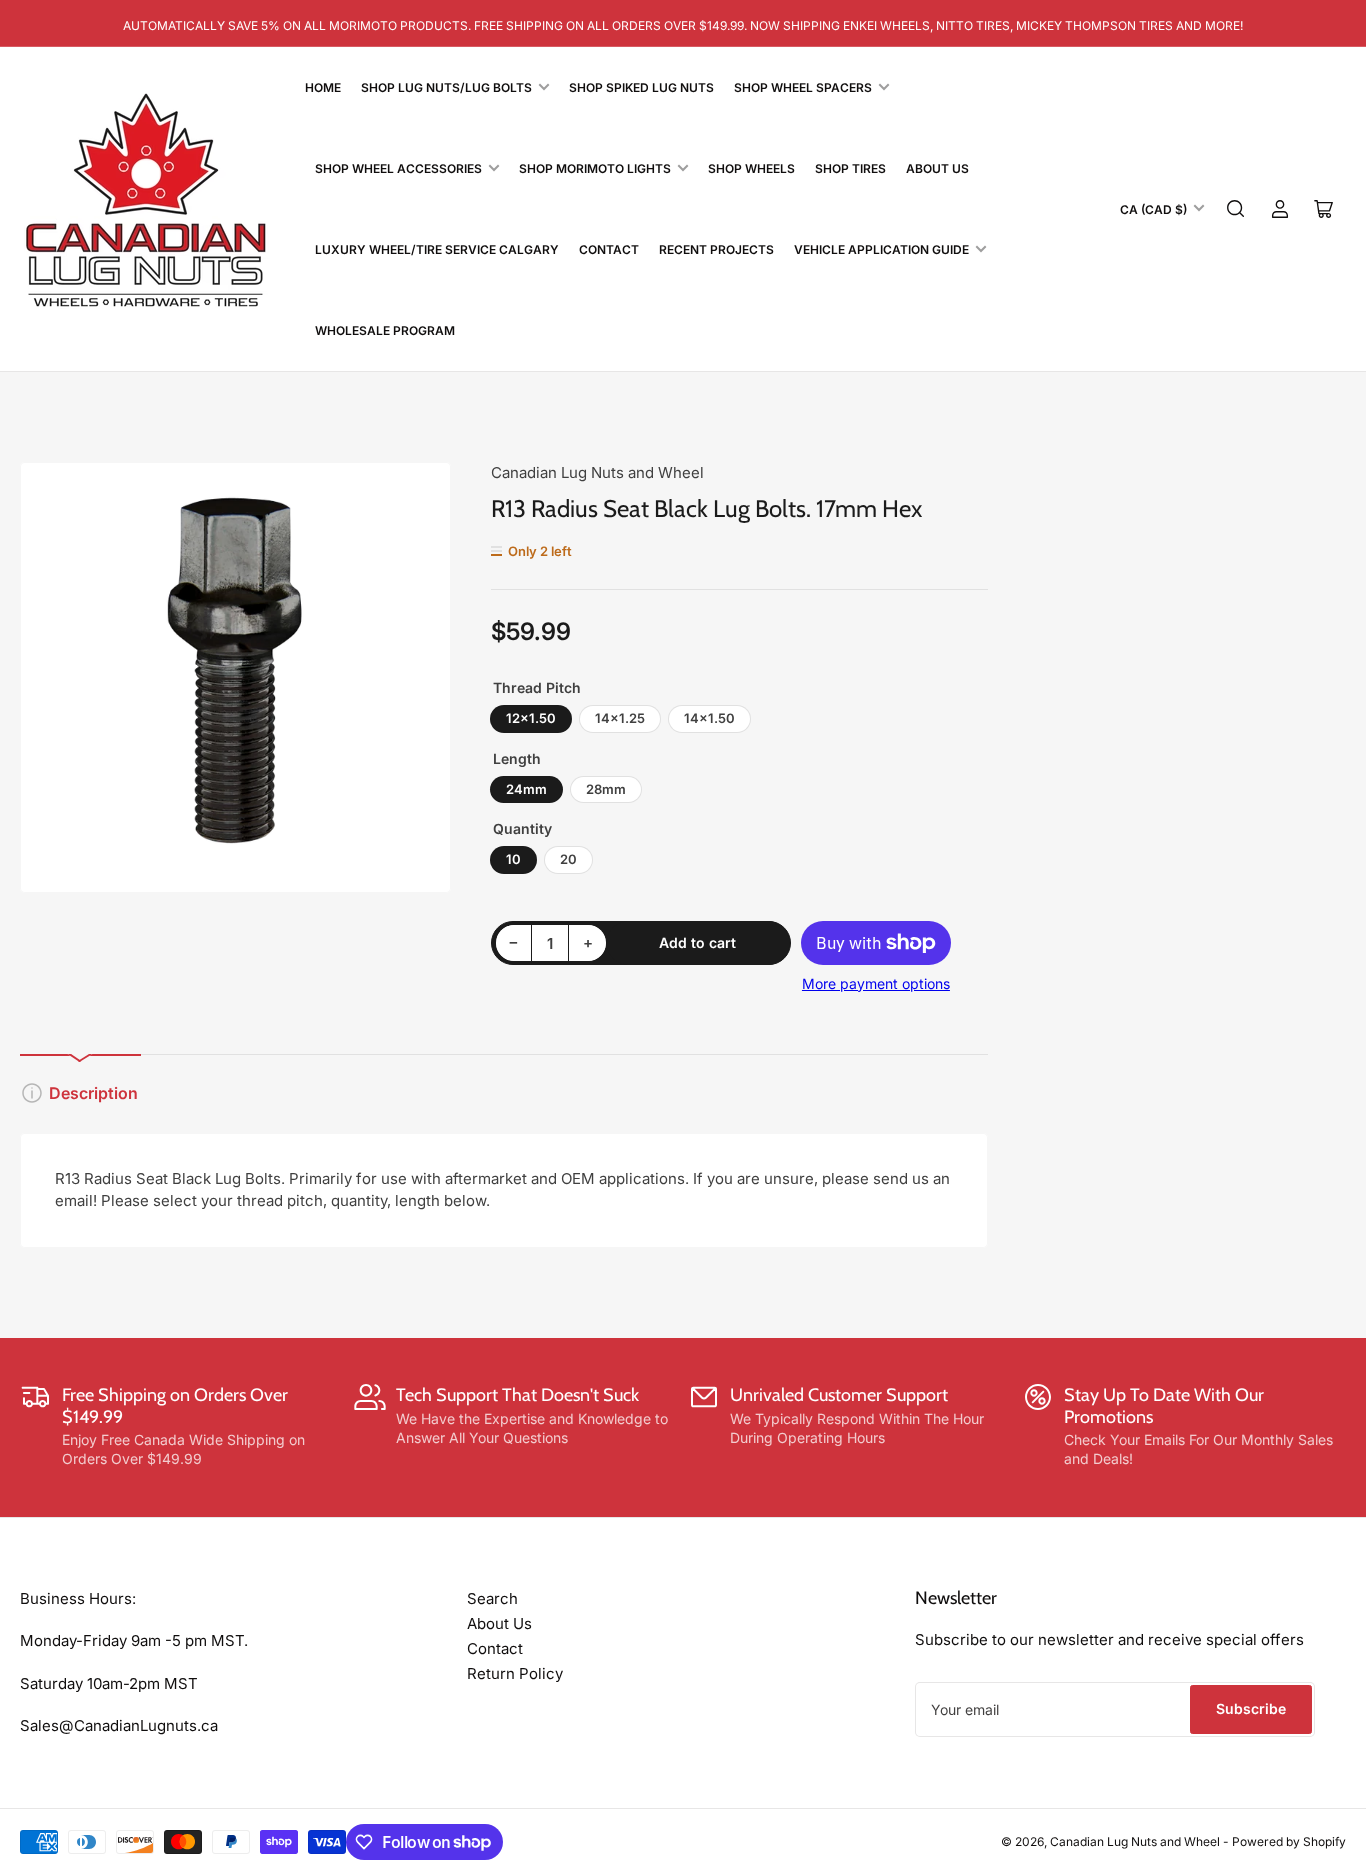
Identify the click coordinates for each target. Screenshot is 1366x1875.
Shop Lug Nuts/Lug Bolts (446, 87)
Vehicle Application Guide (881, 249)
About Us (937, 168)
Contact (609, 249)
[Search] (1236, 209)
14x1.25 (620, 718)
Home (323, 87)
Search (492, 1598)
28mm (606, 789)
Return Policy (515, 1673)
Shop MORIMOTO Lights (595, 168)
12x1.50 (531, 718)
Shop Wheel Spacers (803, 87)
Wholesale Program (385, 330)
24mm (526, 789)
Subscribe (1251, 1708)
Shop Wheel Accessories (398, 168)
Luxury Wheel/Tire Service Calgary (437, 249)
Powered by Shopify (1289, 1841)
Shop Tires (850, 168)
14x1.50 (709, 718)
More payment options (876, 983)
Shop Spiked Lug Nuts (641, 87)
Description (93, 1093)
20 (568, 859)
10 (513, 859)
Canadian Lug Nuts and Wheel (597, 472)
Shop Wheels (751, 168)
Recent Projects (716, 249)
